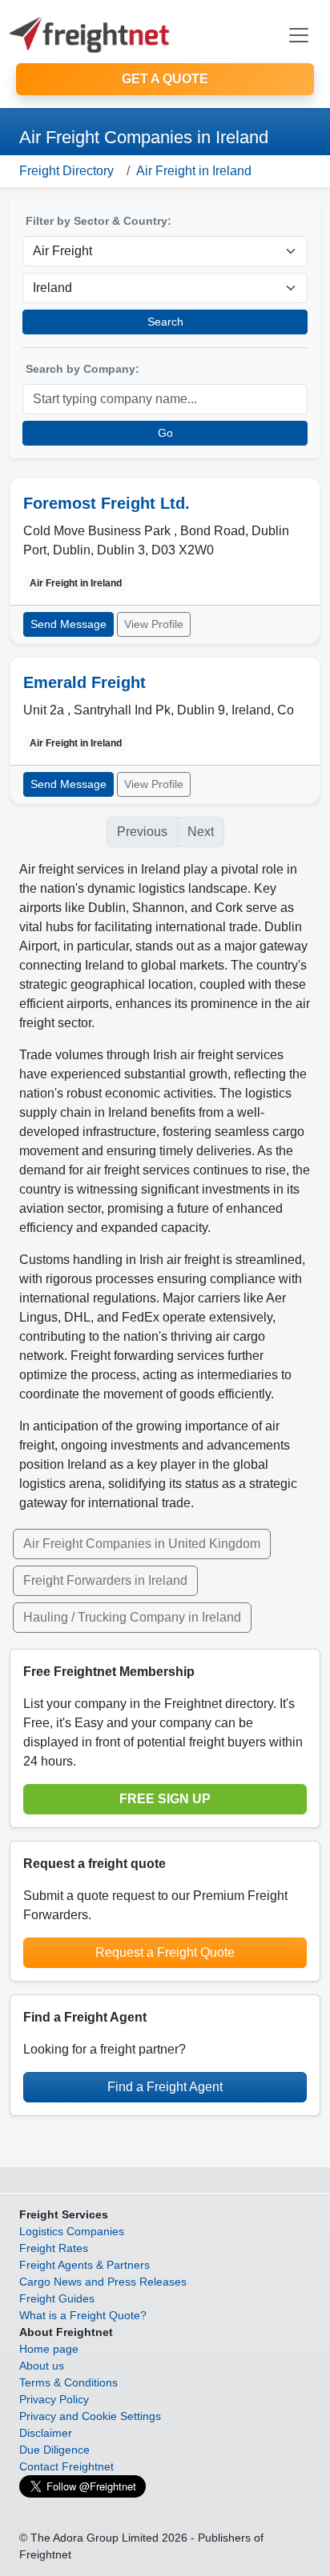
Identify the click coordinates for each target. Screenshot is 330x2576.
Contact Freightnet (66, 2466)
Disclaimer (46, 2433)
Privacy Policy (54, 2399)
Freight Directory (66, 171)
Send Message (68, 624)
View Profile (154, 624)
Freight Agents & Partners (85, 2265)
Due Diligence (54, 2450)
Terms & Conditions (68, 2382)
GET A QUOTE (165, 79)
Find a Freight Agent (165, 2087)
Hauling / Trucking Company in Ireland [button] (132, 1617)
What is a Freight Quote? (83, 2315)
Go (165, 433)
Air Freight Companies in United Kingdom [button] (142, 1544)
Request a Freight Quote (165, 1952)
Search (165, 322)
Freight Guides (57, 2298)
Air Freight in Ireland (194, 171)
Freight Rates (54, 2248)
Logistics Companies (72, 2231)
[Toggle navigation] (299, 35)
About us (42, 2366)
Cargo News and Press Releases (103, 2282)
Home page (49, 2349)
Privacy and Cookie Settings (90, 2416)
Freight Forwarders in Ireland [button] (105, 1580)
